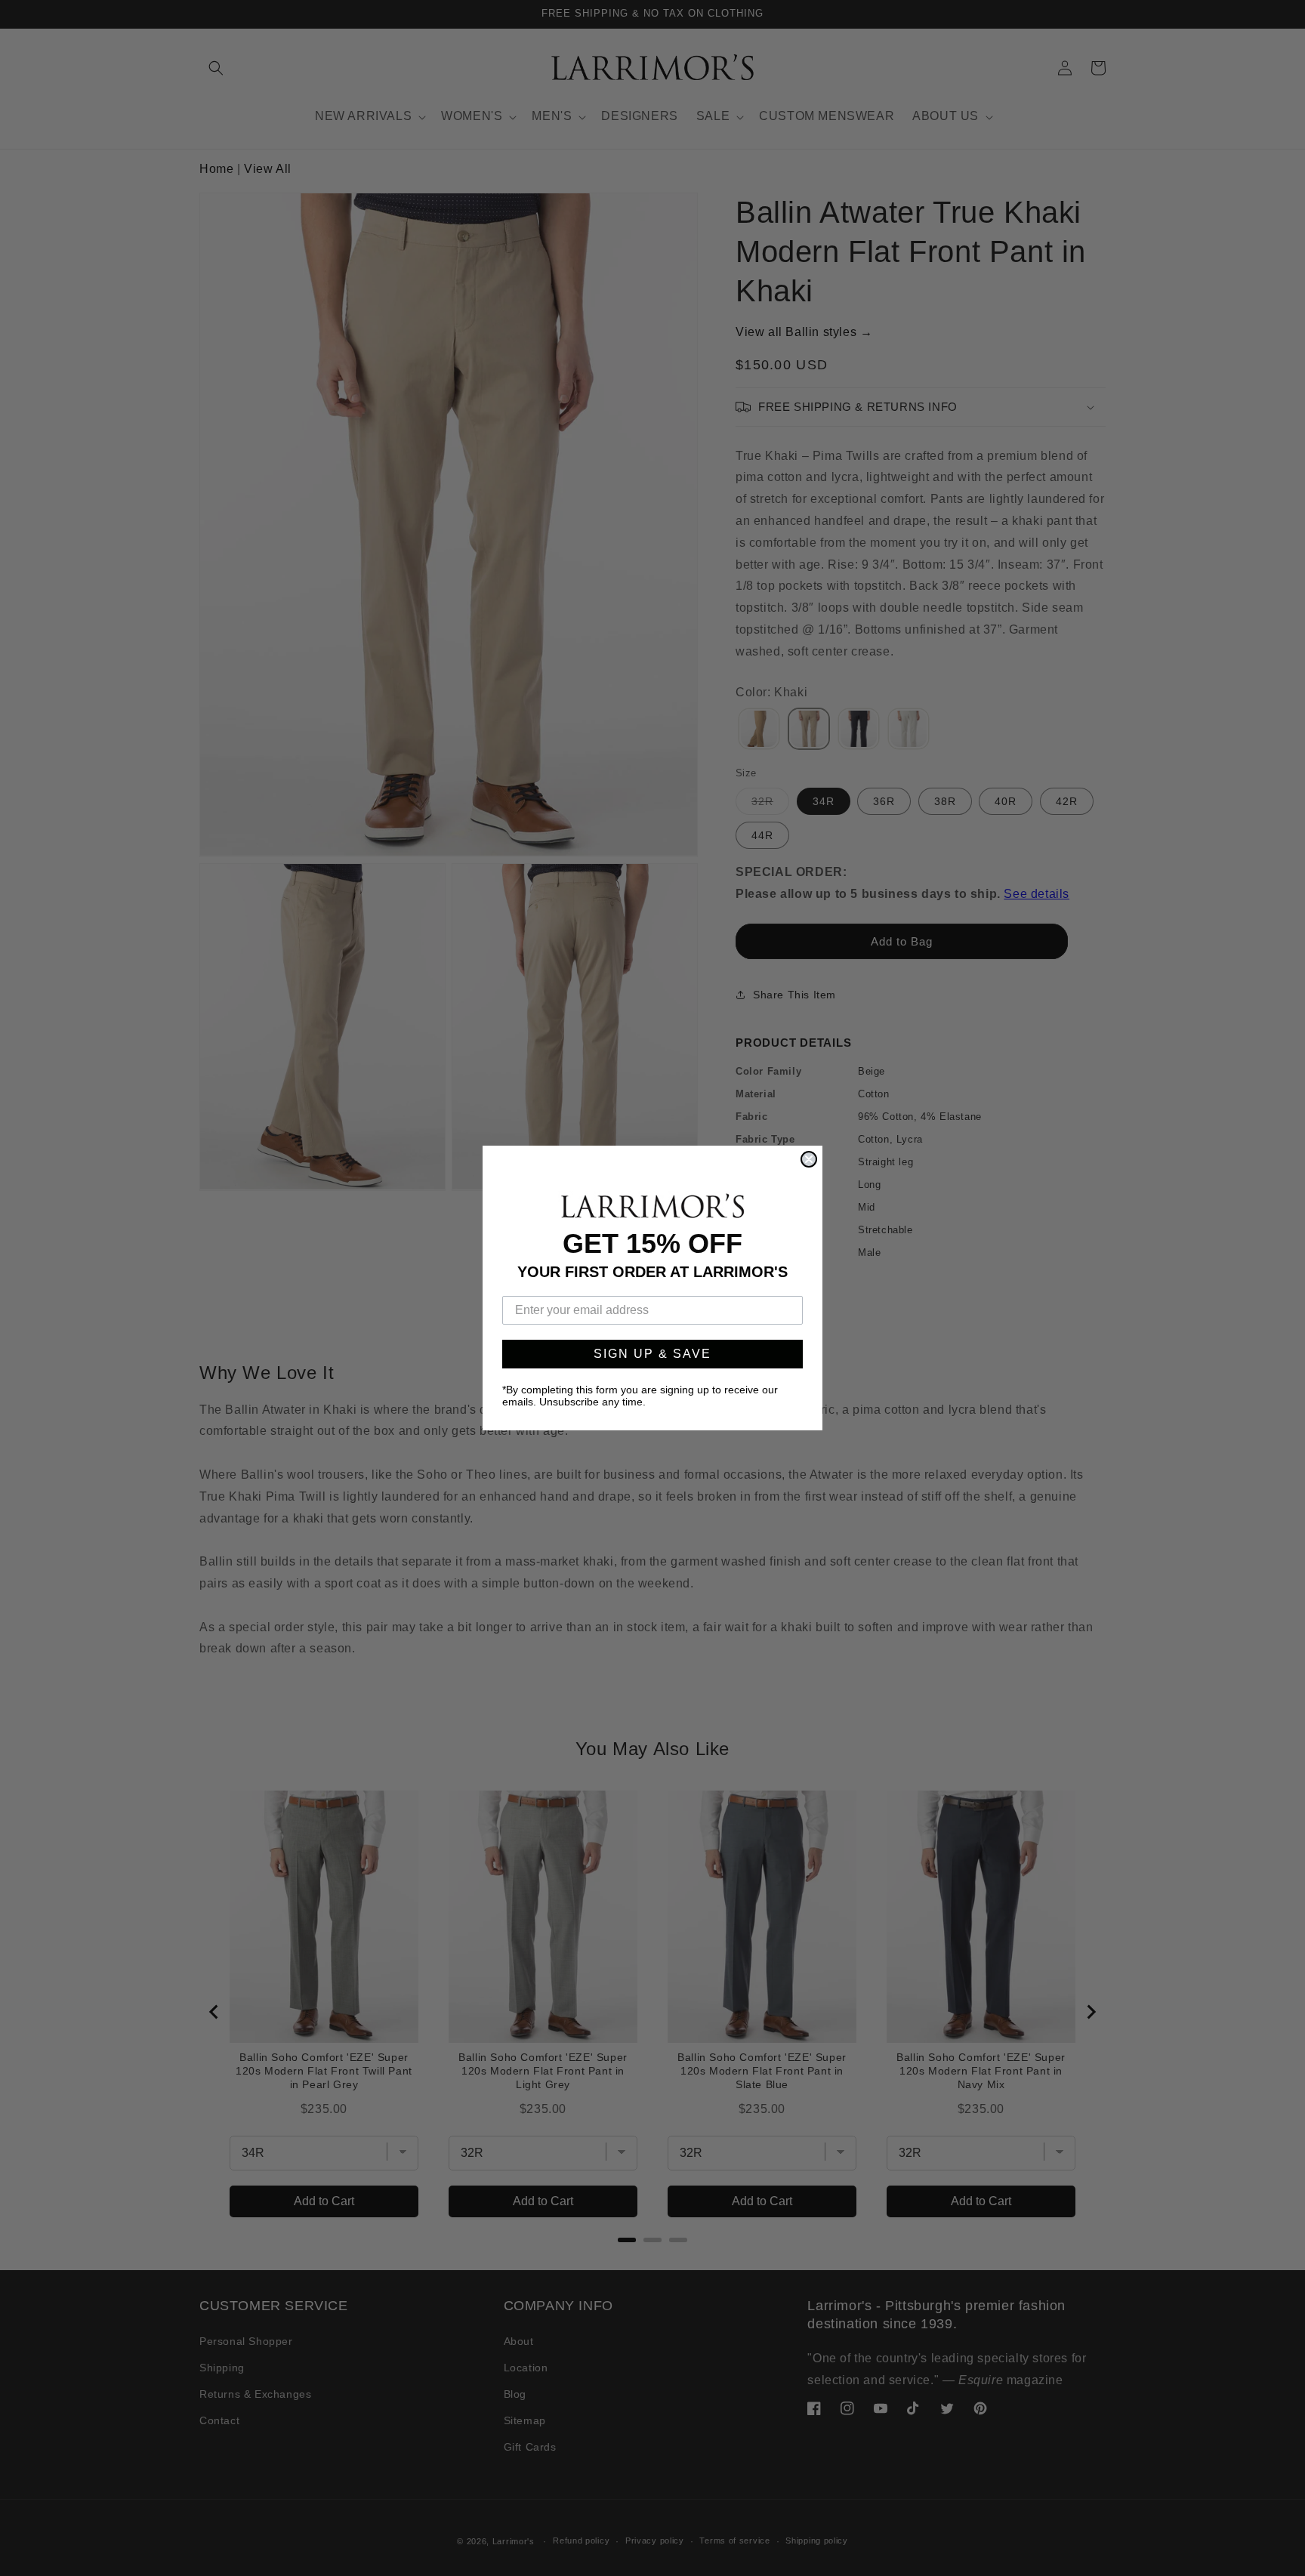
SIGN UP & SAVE (652, 1354)
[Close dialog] (809, 1159)
